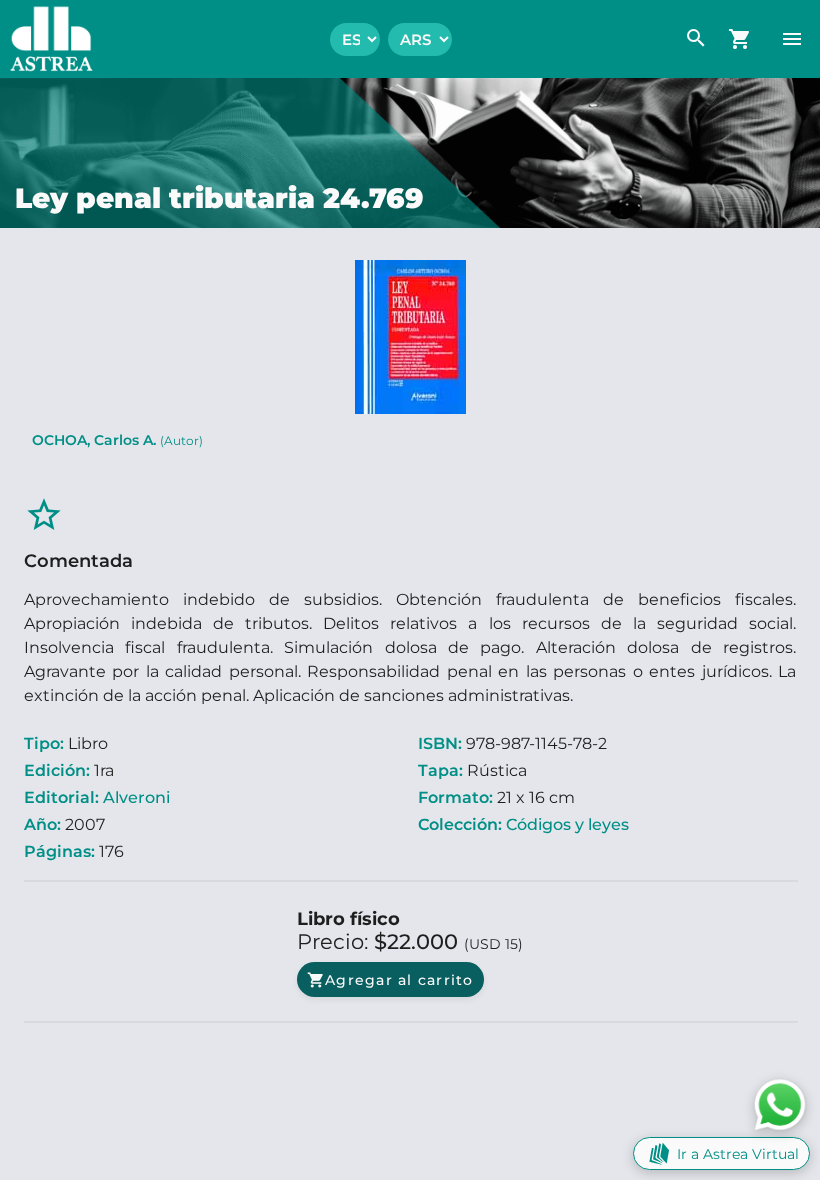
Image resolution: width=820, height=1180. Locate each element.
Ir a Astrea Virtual (738, 1154)
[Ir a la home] (46, 39)
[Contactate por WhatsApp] (780, 1103)
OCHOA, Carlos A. (117, 440)
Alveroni (136, 797)
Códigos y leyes (567, 824)
